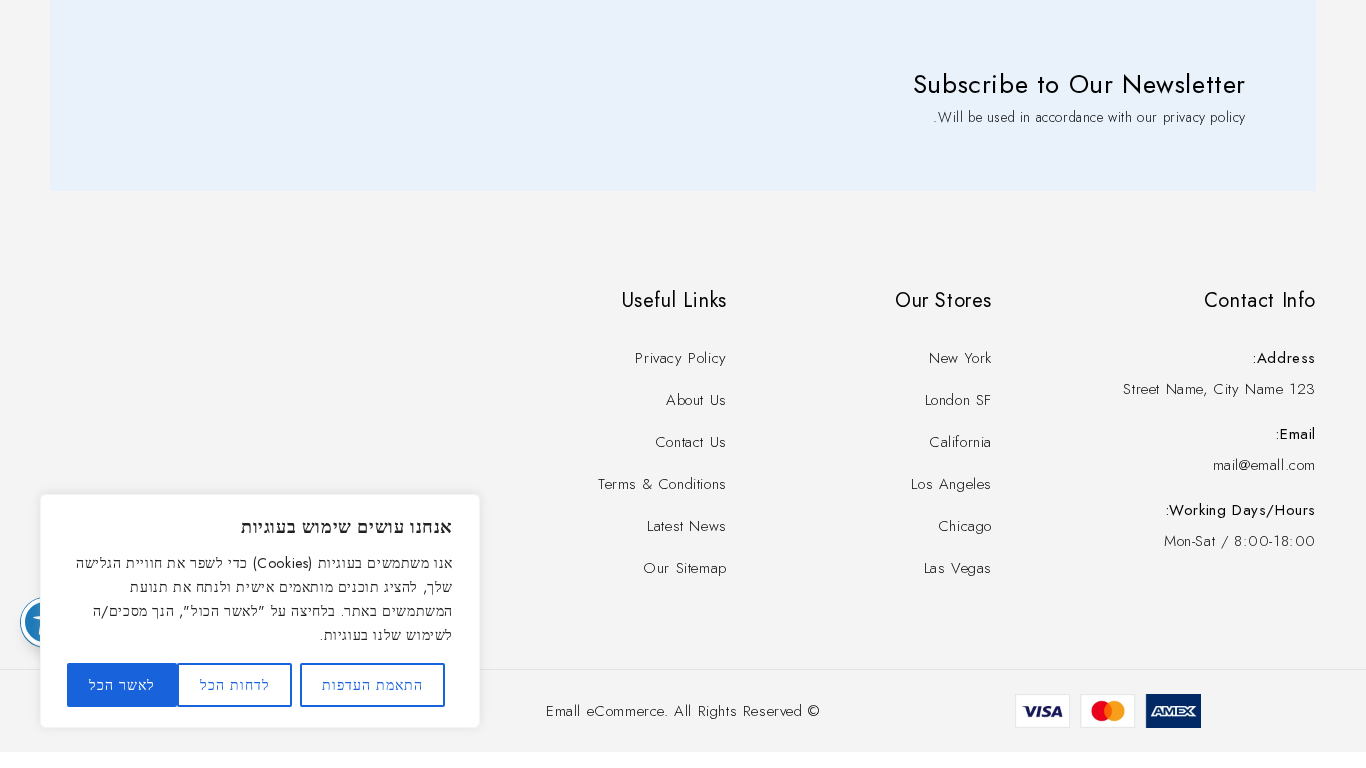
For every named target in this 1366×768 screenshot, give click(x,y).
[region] (260, 611)
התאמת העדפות (372, 685)
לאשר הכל (122, 685)
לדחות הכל (235, 685)
